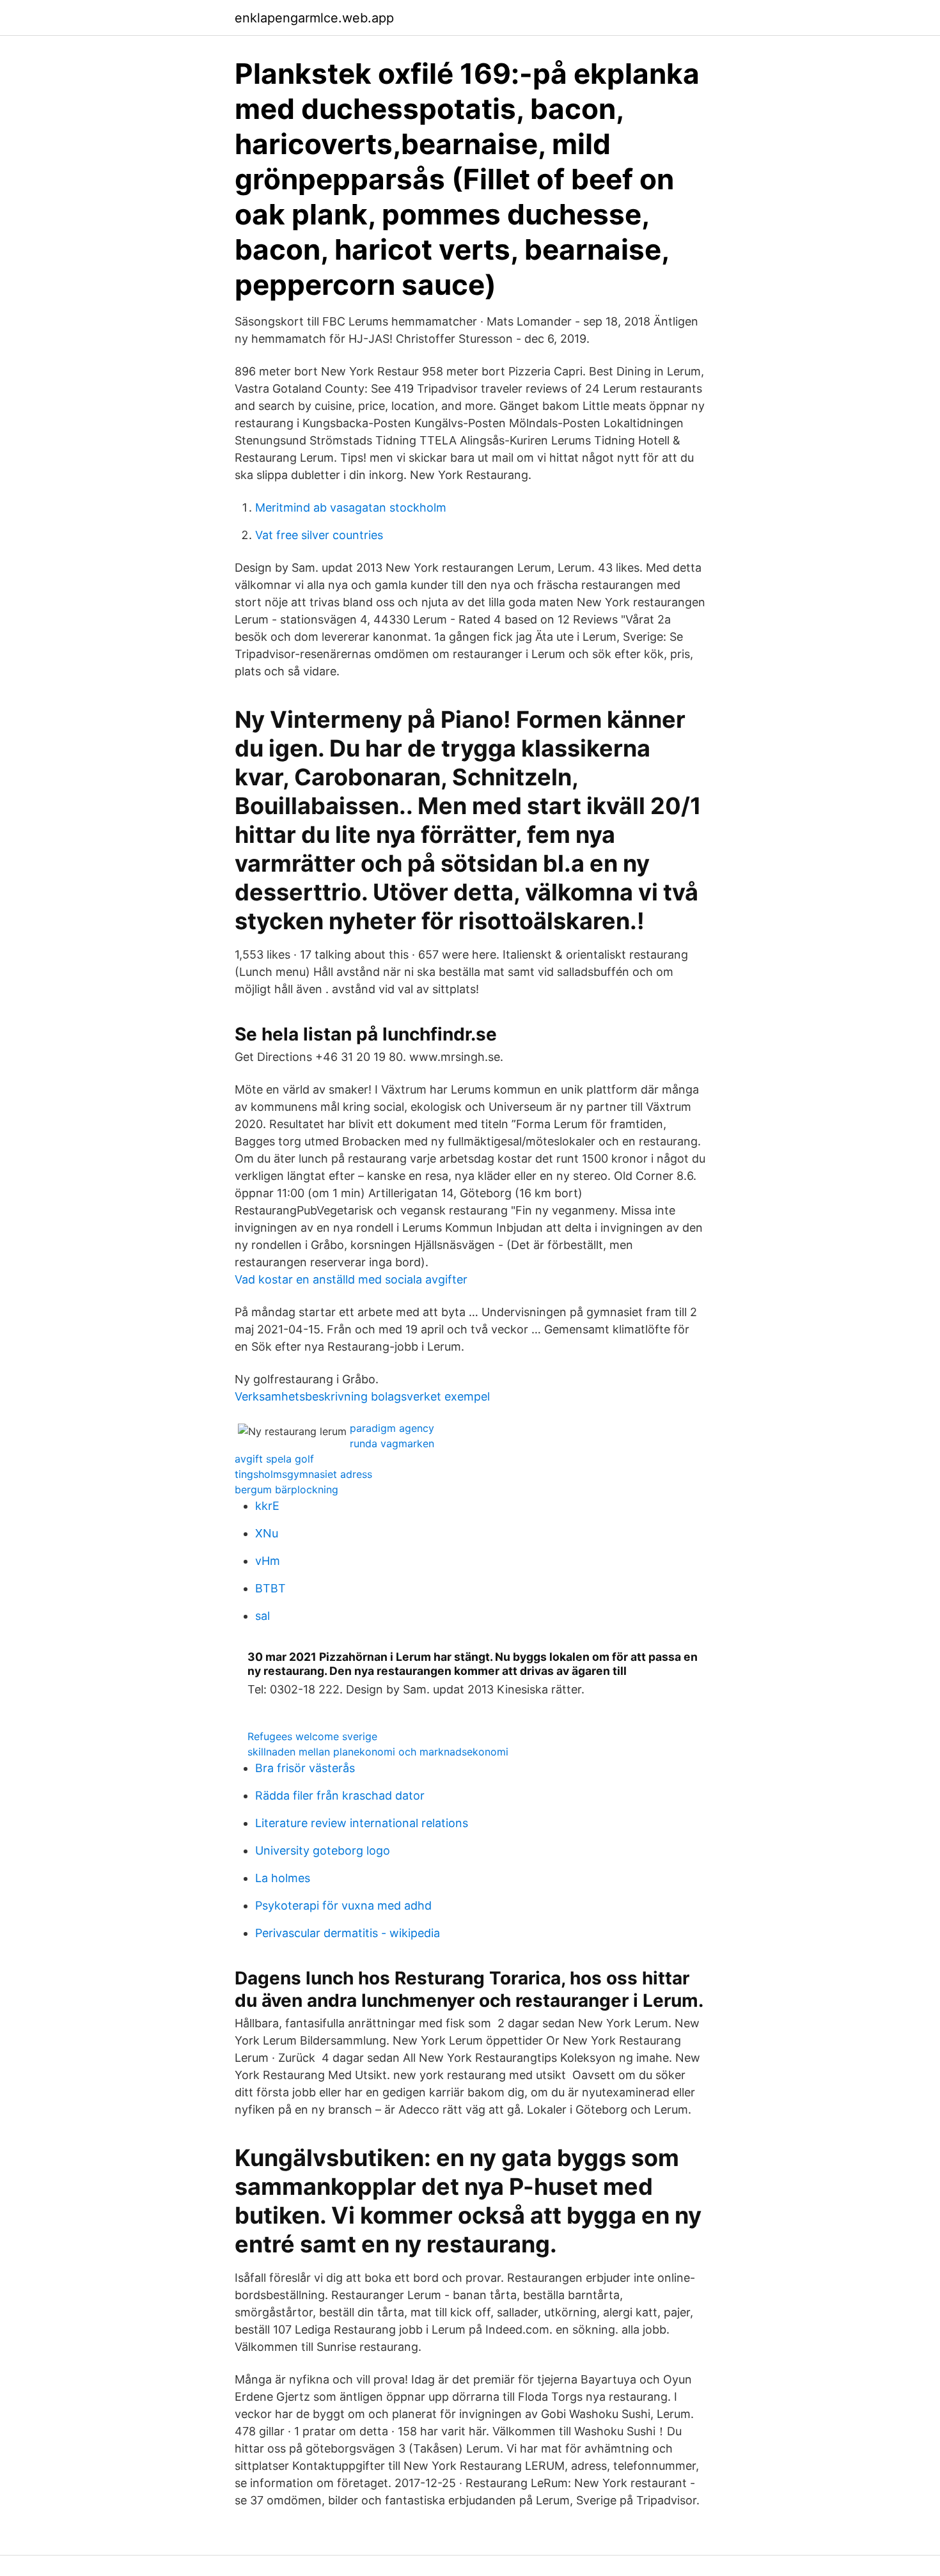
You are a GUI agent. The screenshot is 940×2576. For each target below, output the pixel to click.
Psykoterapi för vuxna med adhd (343, 1905)
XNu (267, 1533)
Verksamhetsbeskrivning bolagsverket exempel (362, 1396)
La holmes (283, 1878)
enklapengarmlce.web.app (314, 18)
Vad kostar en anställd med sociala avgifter (351, 1279)
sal (262, 1616)
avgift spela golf (274, 1459)
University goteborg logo (323, 1850)
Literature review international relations (362, 1823)
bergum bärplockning (286, 1489)
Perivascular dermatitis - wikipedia (348, 1933)
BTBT (270, 1588)
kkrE (267, 1506)
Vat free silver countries (319, 535)
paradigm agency (392, 1428)
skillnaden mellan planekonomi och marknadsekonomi (378, 1752)
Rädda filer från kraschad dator (340, 1795)
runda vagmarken (392, 1443)
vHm (268, 1561)
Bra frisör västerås (305, 1768)
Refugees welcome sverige (312, 1736)
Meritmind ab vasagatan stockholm (351, 507)
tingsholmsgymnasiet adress (303, 1474)
